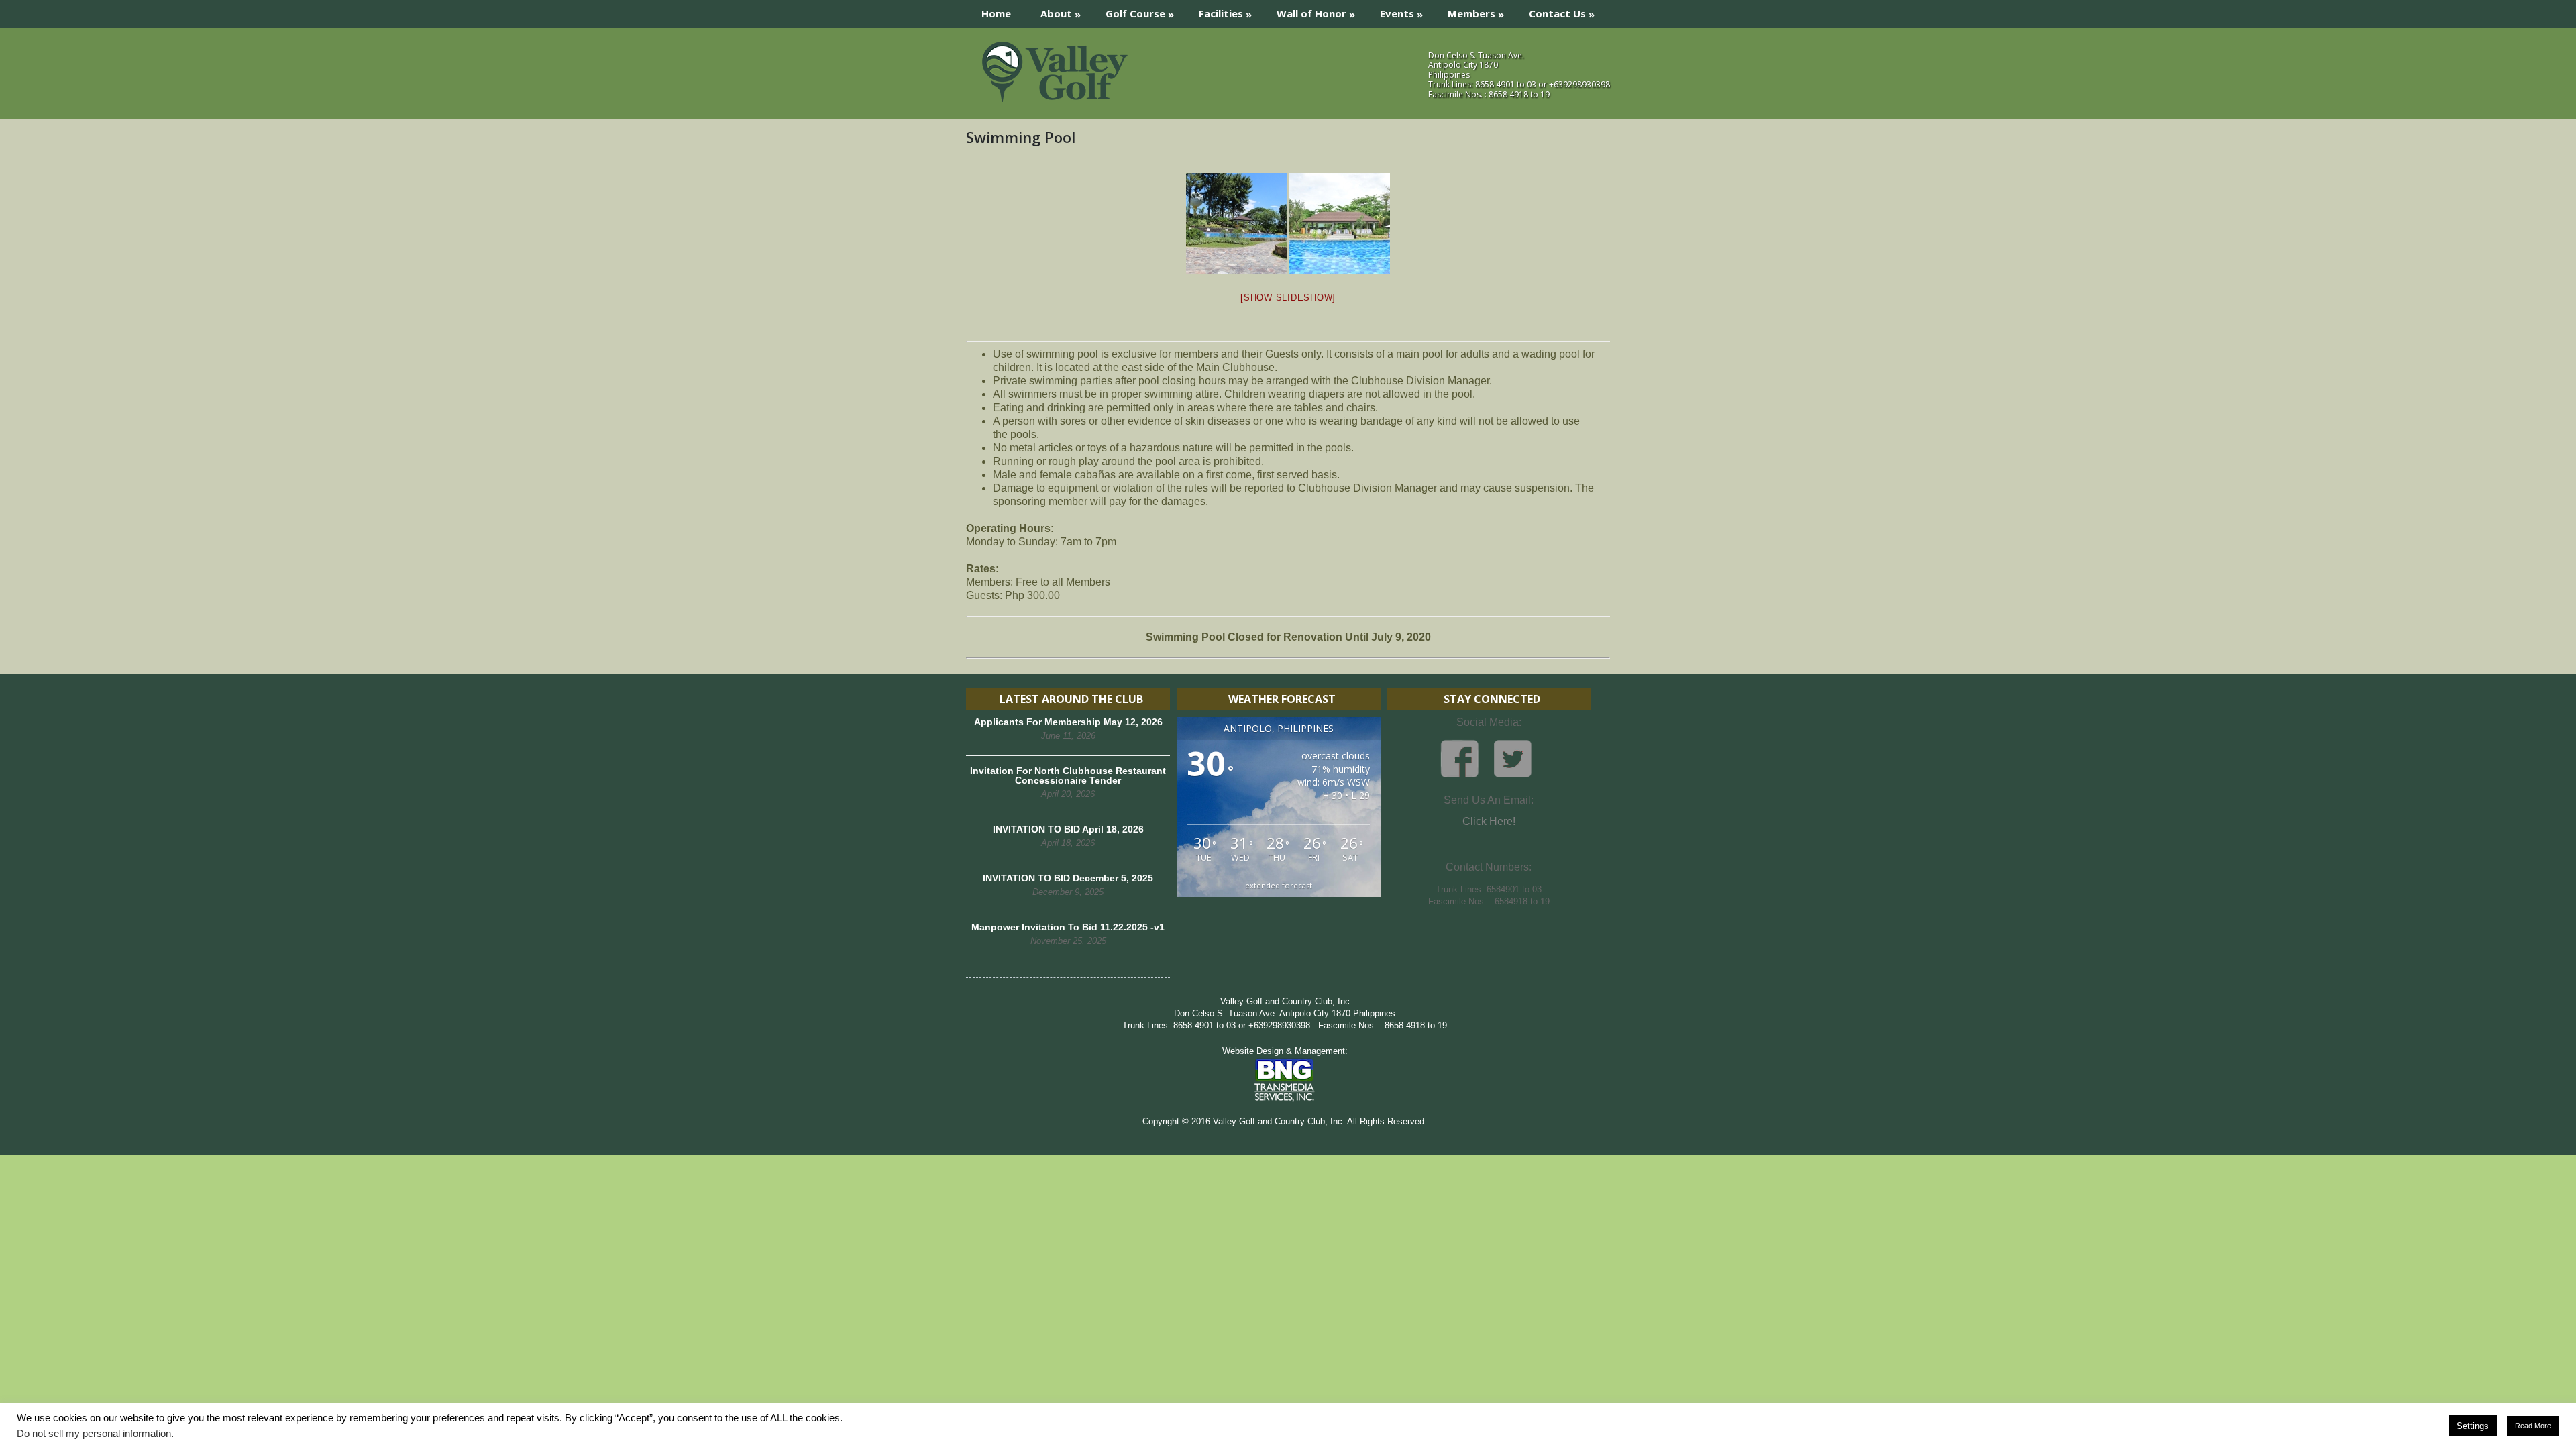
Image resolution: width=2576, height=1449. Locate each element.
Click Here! (1489, 821)
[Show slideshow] (1288, 298)
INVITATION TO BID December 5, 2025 (1068, 878)
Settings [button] (2473, 1426)
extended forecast (1279, 885)
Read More (2533, 1426)
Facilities (1225, 14)
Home (996, 13)
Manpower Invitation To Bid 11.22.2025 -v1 (1068, 927)
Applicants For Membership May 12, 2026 (1068, 722)
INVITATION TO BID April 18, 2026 (1068, 829)
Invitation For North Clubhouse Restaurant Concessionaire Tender (1068, 775)
